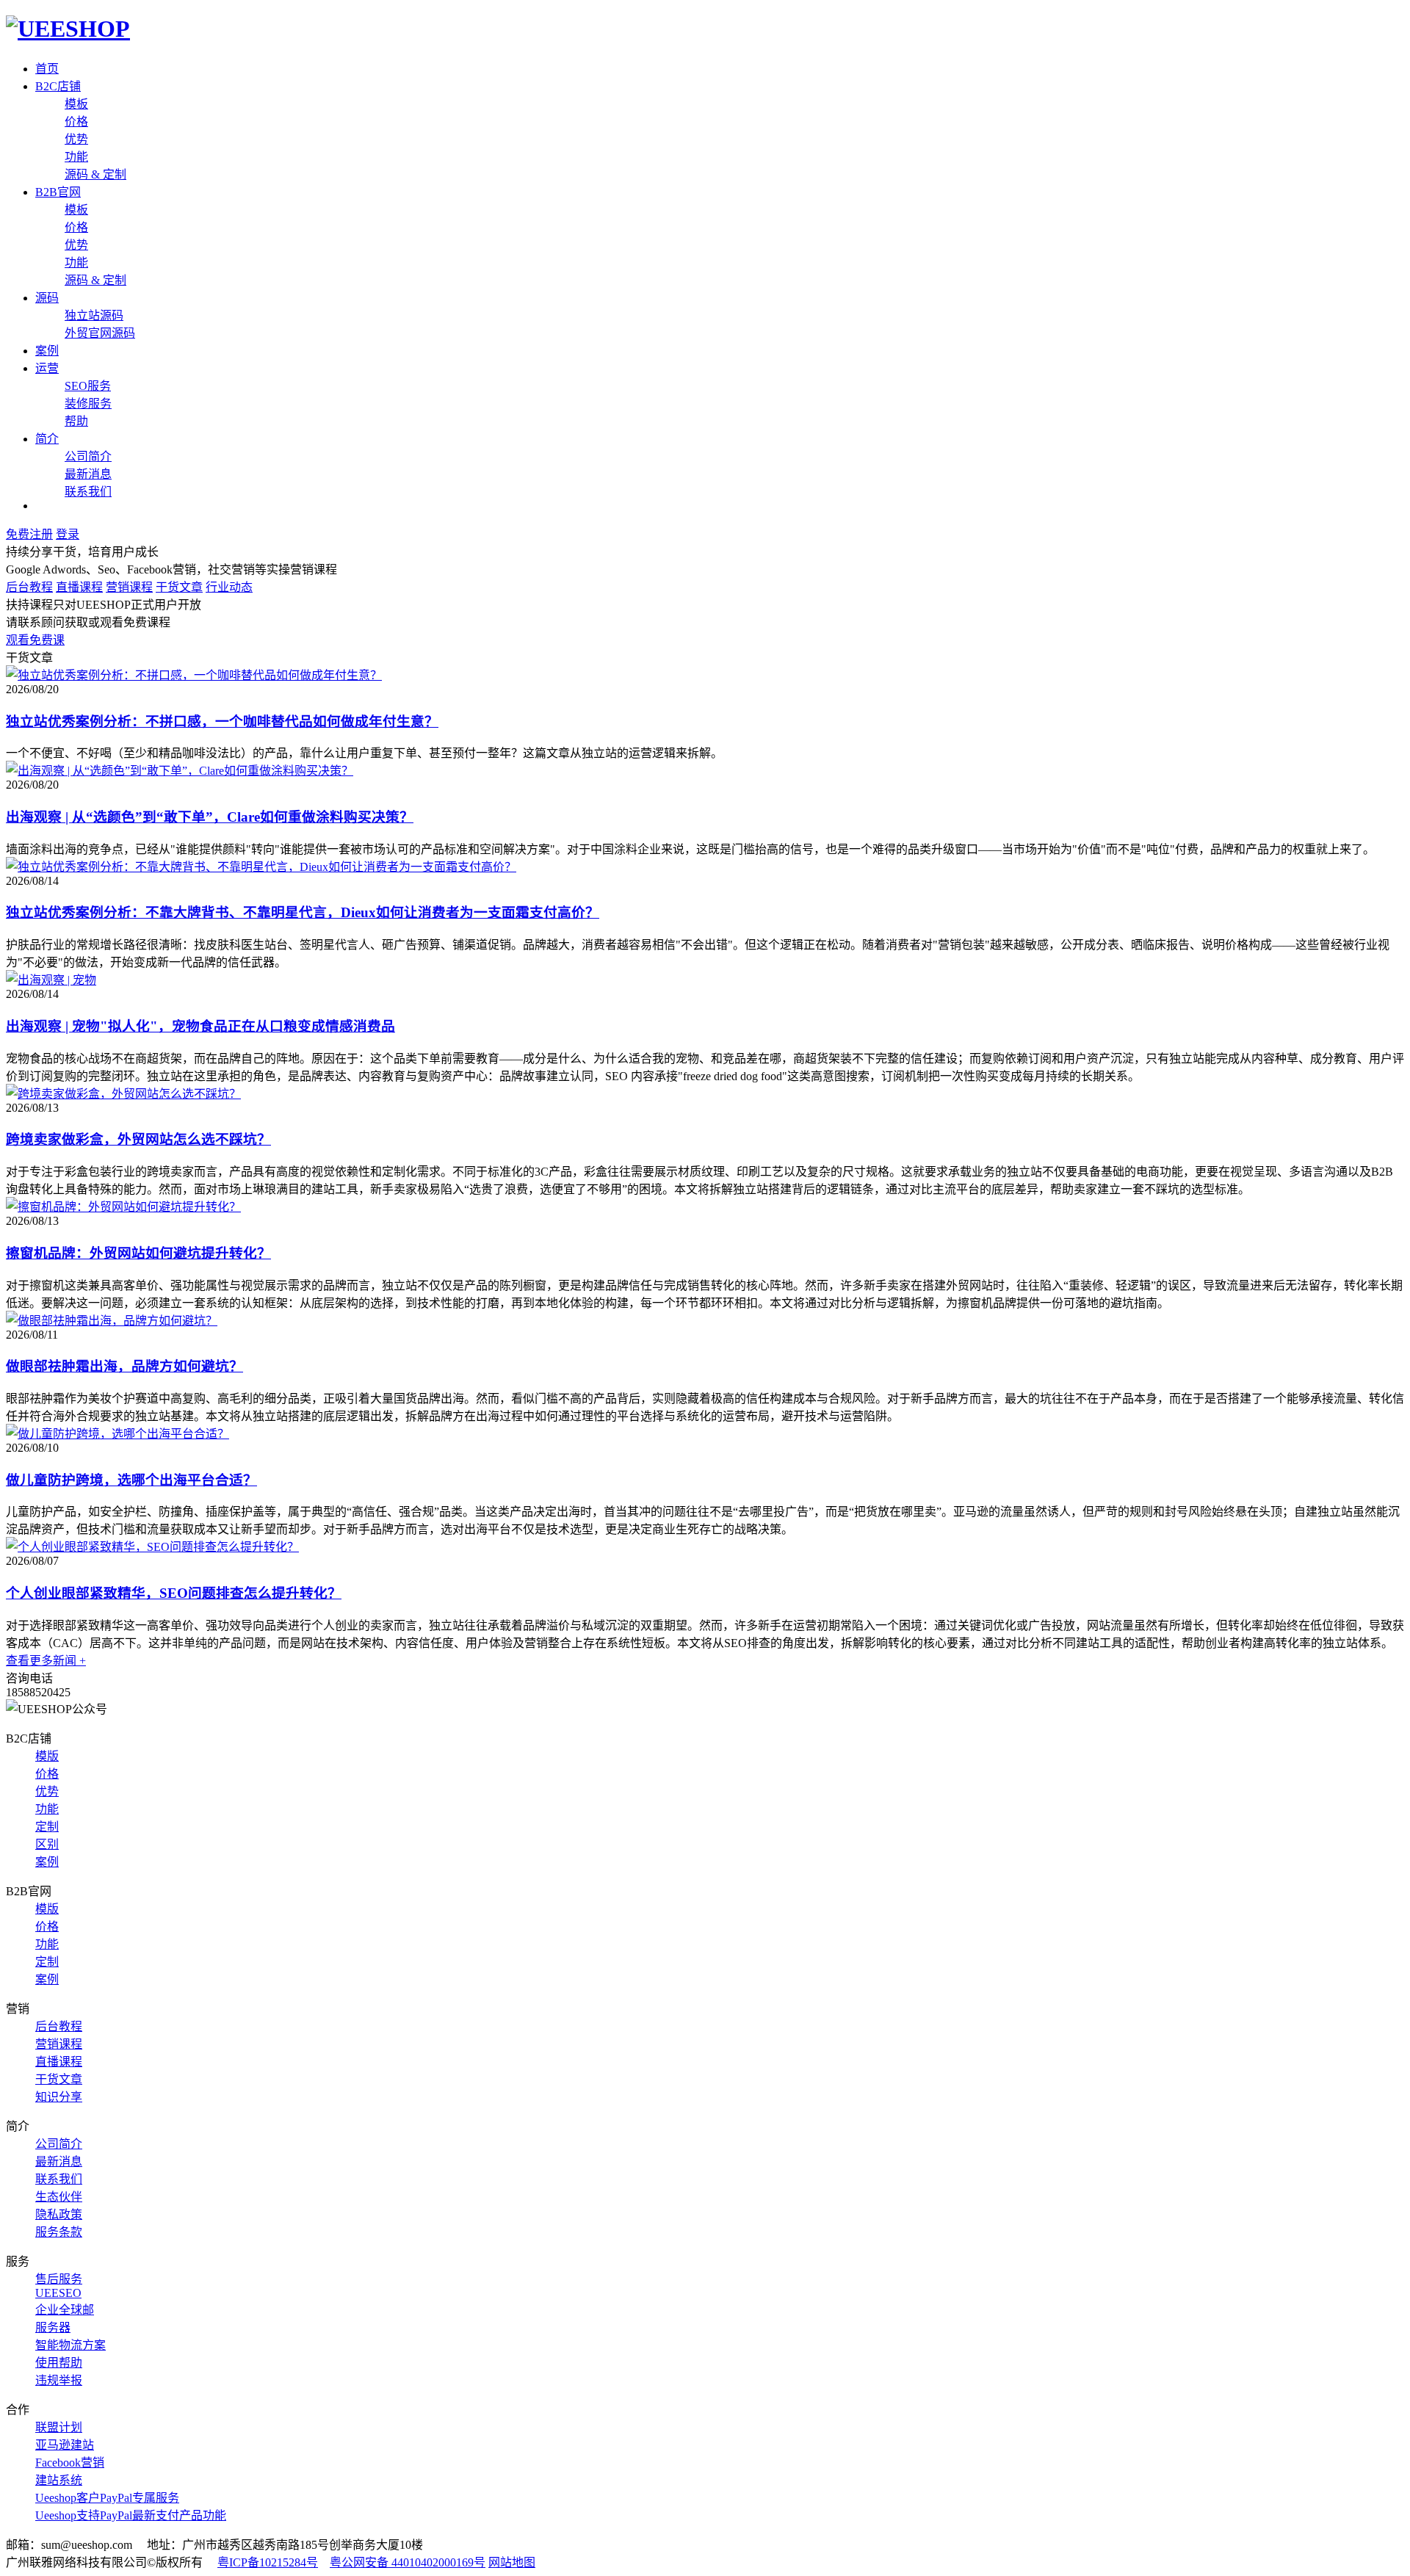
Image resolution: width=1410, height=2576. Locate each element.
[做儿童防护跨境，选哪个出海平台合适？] (117, 1434)
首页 (47, 69)
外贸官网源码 (100, 333)
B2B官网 (58, 192)
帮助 (76, 421)
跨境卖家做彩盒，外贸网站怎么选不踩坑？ (138, 1139)
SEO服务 (88, 386)
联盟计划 (59, 2427)
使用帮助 (59, 2363)
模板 (76, 104)
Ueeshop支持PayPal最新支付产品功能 (131, 2515)
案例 (47, 351)
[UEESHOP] (68, 29)
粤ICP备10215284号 (268, 2562)
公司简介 (88, 456)
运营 (47, 368)
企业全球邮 (65, 2310)
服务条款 (59, 2232)
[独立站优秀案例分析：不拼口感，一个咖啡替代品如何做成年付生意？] (194, 675)
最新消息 (88, 474)
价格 (76, 122)
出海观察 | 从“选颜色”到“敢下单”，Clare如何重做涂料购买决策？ (210, 817)
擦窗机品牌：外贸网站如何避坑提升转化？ (138, 1253)
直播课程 (79, 587)
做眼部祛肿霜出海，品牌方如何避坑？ (124, 1366)
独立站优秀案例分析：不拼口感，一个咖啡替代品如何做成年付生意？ (222, 721)
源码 (47, 298)
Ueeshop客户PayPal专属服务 (107, 2498)
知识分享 (59, 2097)
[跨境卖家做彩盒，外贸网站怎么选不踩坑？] (123, 1094)
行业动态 (229, 587)
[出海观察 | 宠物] (51, 980)
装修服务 (88, 404)
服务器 (53, 2327)
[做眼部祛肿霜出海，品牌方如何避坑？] (112, 1321)
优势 (76, 139)
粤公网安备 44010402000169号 (408, 2562)
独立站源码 (94, 315)
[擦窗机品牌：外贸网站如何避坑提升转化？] (123, 1207)
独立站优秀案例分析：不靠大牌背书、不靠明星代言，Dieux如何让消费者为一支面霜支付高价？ (303, 912)
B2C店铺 (58, 86)
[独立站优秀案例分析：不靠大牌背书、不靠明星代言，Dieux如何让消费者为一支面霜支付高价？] (261, 867)
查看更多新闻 (46, 1661)
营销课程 (129, 587)
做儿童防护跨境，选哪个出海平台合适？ (131, 1480)
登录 (68, 534)
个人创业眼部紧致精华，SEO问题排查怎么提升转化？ (174, 1593)
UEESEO (58, 2293)
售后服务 (59, 2279)
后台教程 (29, 587)
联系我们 (88, 492)
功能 (76, 157)
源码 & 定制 (95, 174)
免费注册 (29, 534)
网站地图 (512, 2562)
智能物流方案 (70, 2345)
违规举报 (59, 2380)
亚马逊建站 (65, 2445)
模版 (47, 1756)
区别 (47, 1844)
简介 (47, 439)
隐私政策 (59, 2214)
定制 (47, 1827)
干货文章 (179, 587)
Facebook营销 (70, 2463)
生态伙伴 (59, 2197)
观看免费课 (35, 640)
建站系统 (59, 2480)
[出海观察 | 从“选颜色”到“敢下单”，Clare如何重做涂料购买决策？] (180, 771)
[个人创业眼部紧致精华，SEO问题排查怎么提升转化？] (152, 1547)
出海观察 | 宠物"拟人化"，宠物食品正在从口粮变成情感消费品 (200, 1026)
